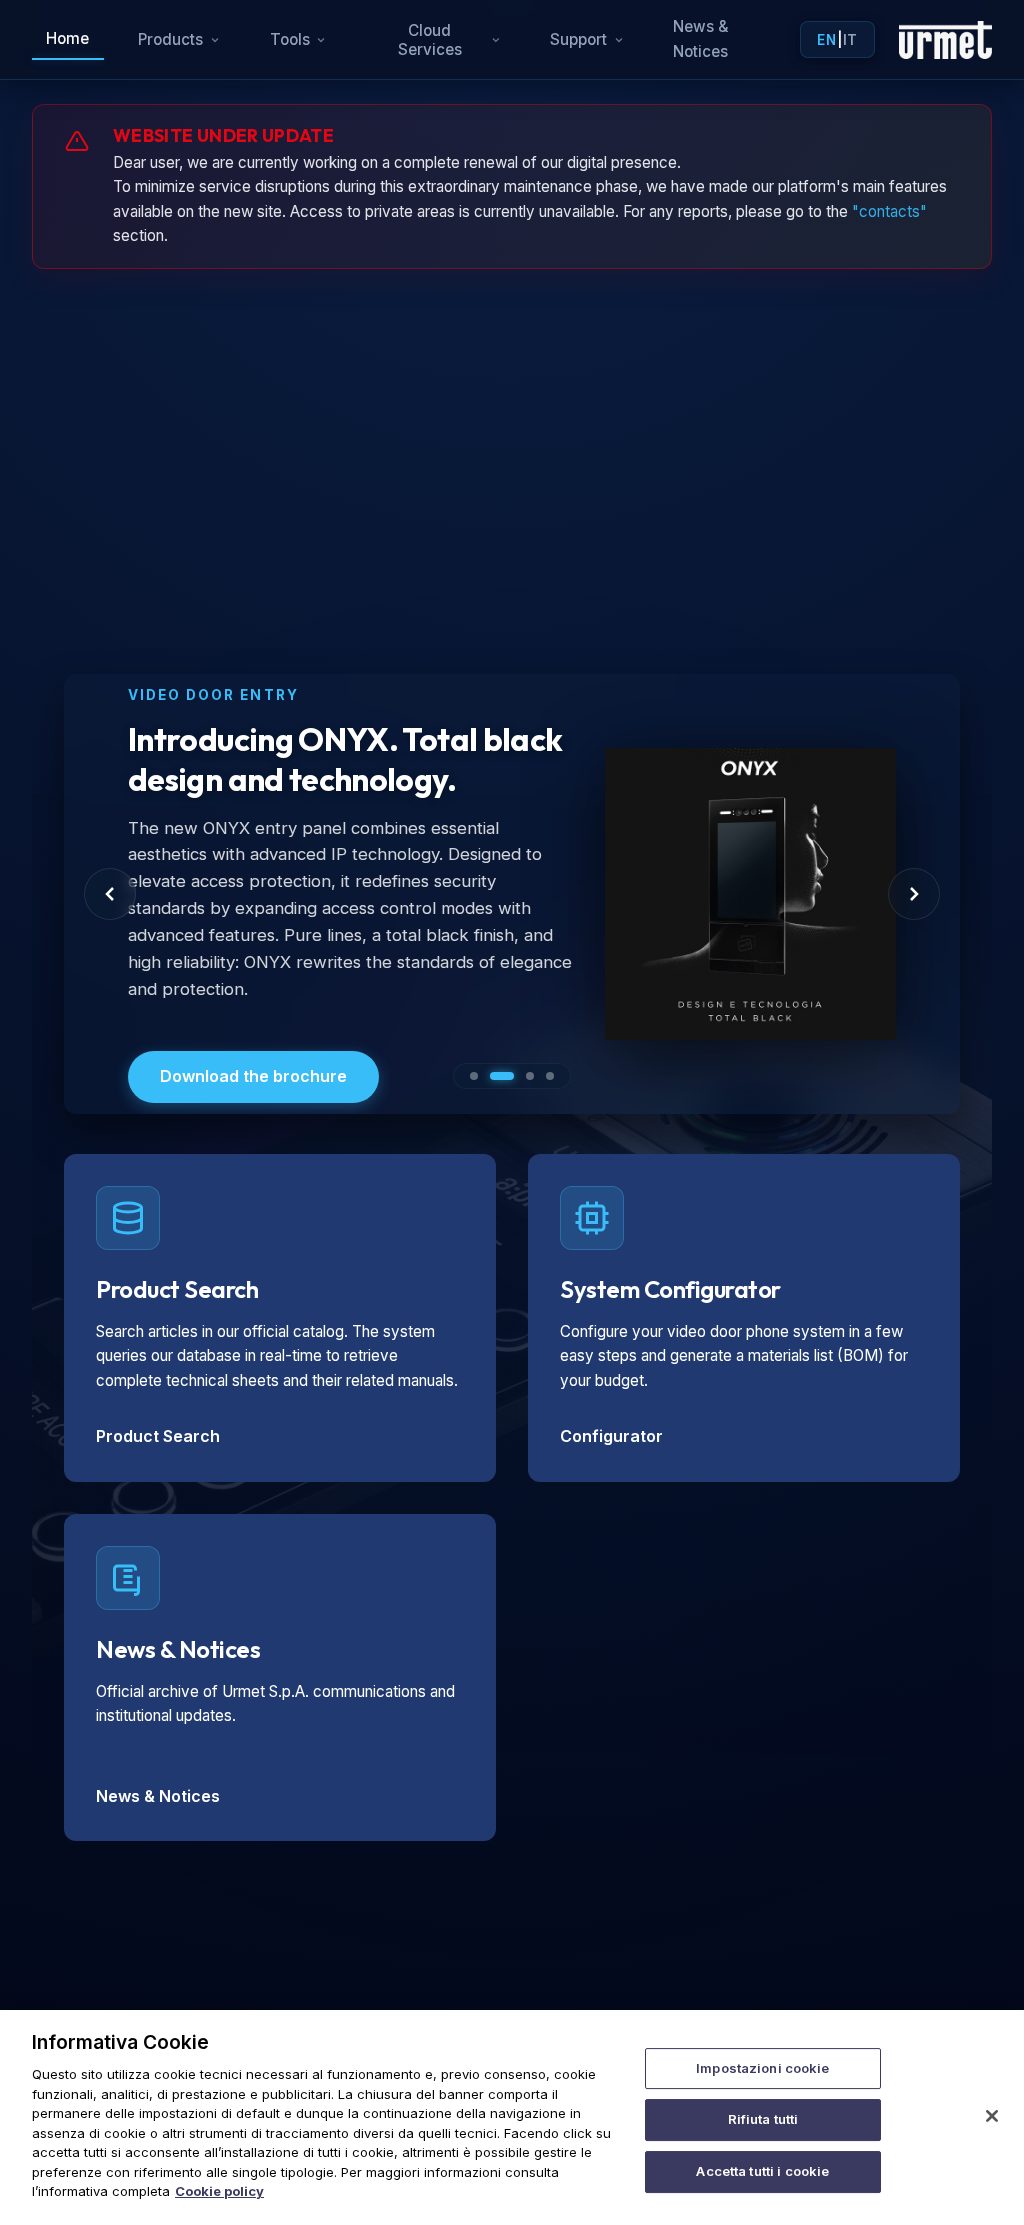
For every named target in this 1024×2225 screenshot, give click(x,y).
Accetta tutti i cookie (762, 2171)
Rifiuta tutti (763, 2119)
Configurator (611, 1436)
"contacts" (889, 211)
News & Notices (701, 38)
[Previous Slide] (110, 894)
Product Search (158, 1436)
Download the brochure (253, 1076)
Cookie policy (219, 2191)
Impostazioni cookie (762, 2068)
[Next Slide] (914, 894)
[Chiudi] (992, 2116)
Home (67, 38)
